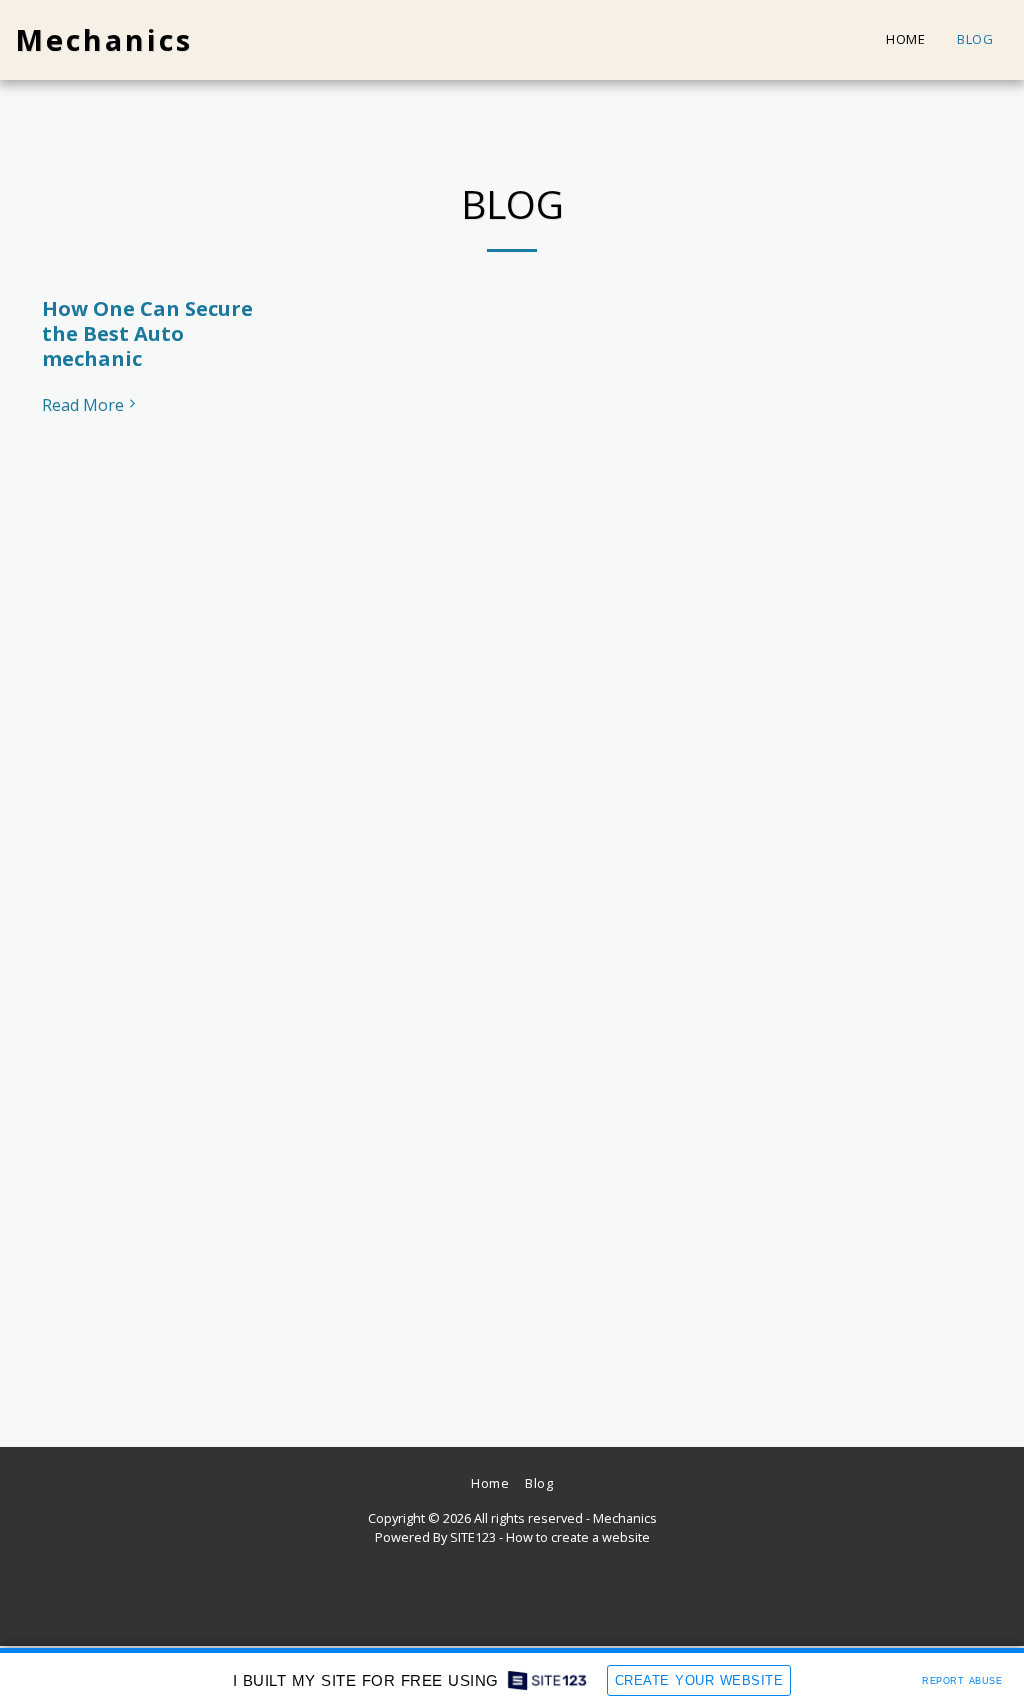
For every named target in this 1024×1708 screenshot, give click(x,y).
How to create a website (578, 1537)
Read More (83, 405)
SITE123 (473, 1537)
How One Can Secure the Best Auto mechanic (147, 333)
